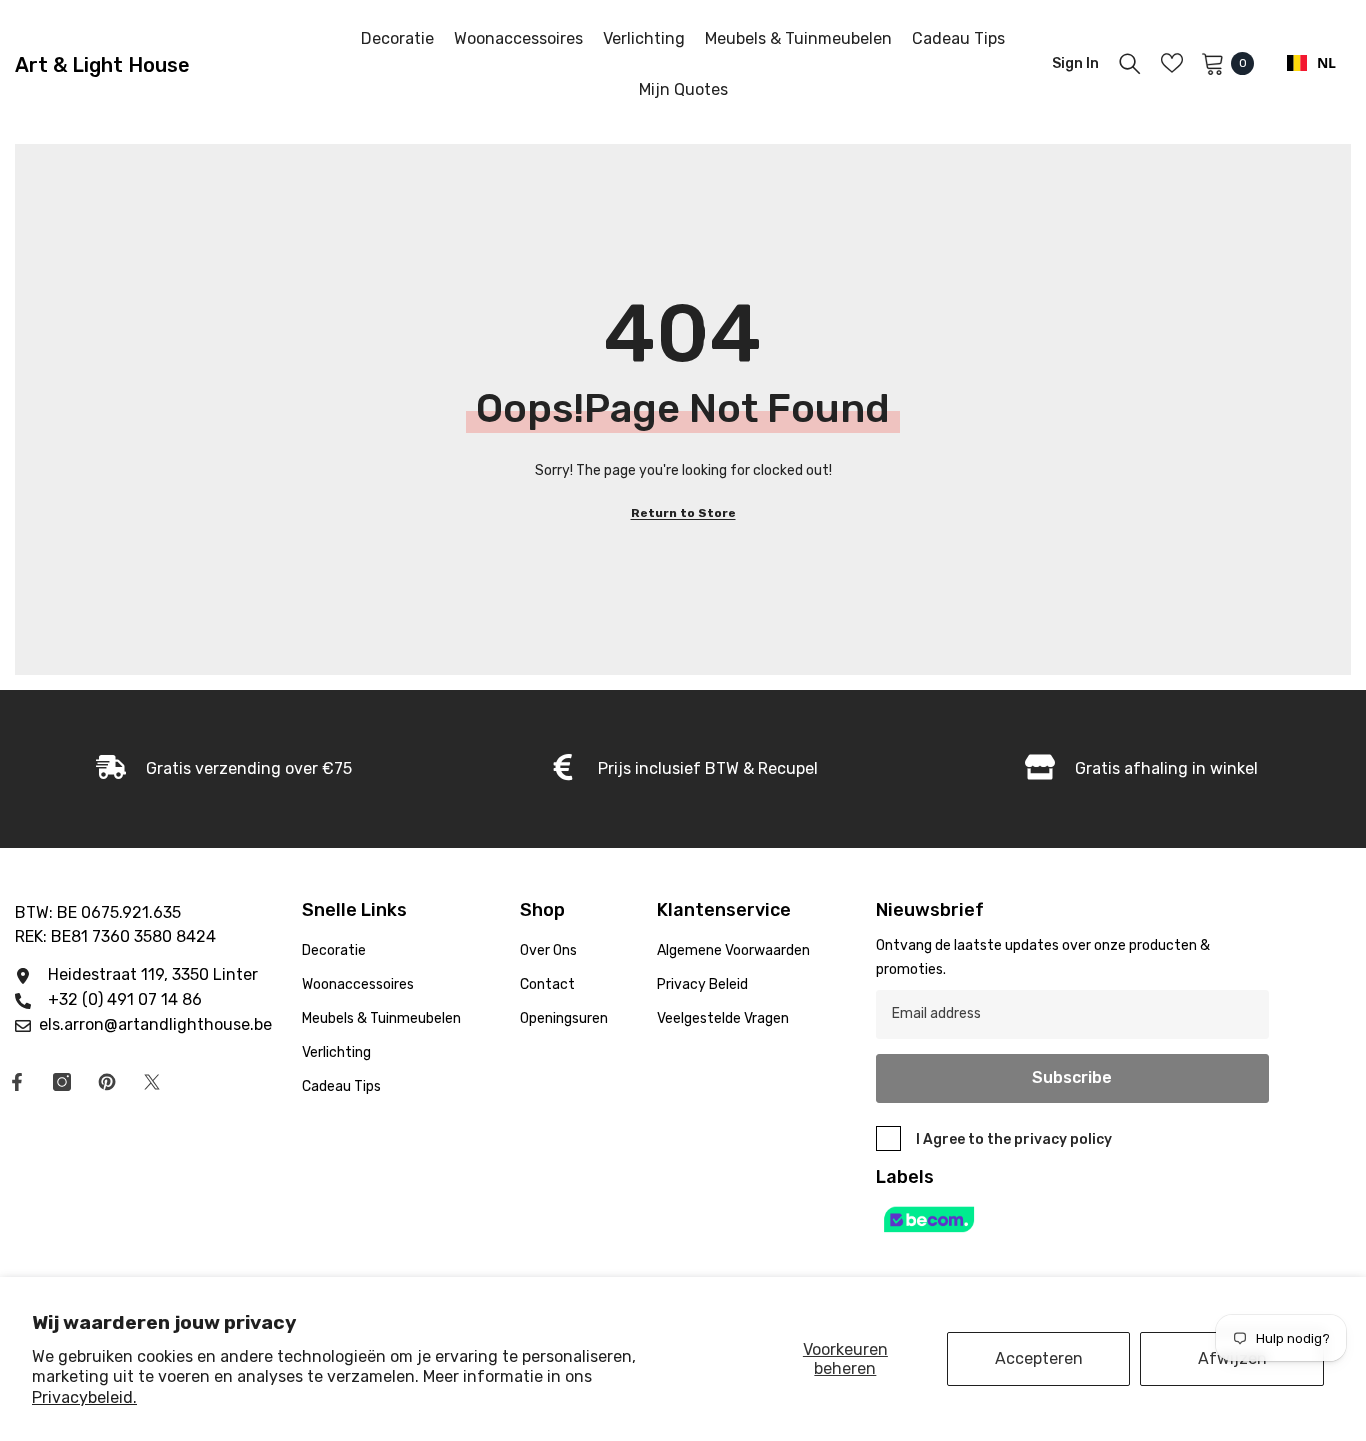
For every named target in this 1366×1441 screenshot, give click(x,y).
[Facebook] (17, 1082)
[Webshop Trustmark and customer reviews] (1072, 1219)
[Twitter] (152, 1082)
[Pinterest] (107, 1082)
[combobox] (1311, 63)
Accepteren (1039, 1358)
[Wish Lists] (1172, 63)
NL (1326, 62)
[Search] (1130, 63)
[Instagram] (62, 1082)
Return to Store (683, 513)
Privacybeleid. (84, 1397)
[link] (683, 769)
